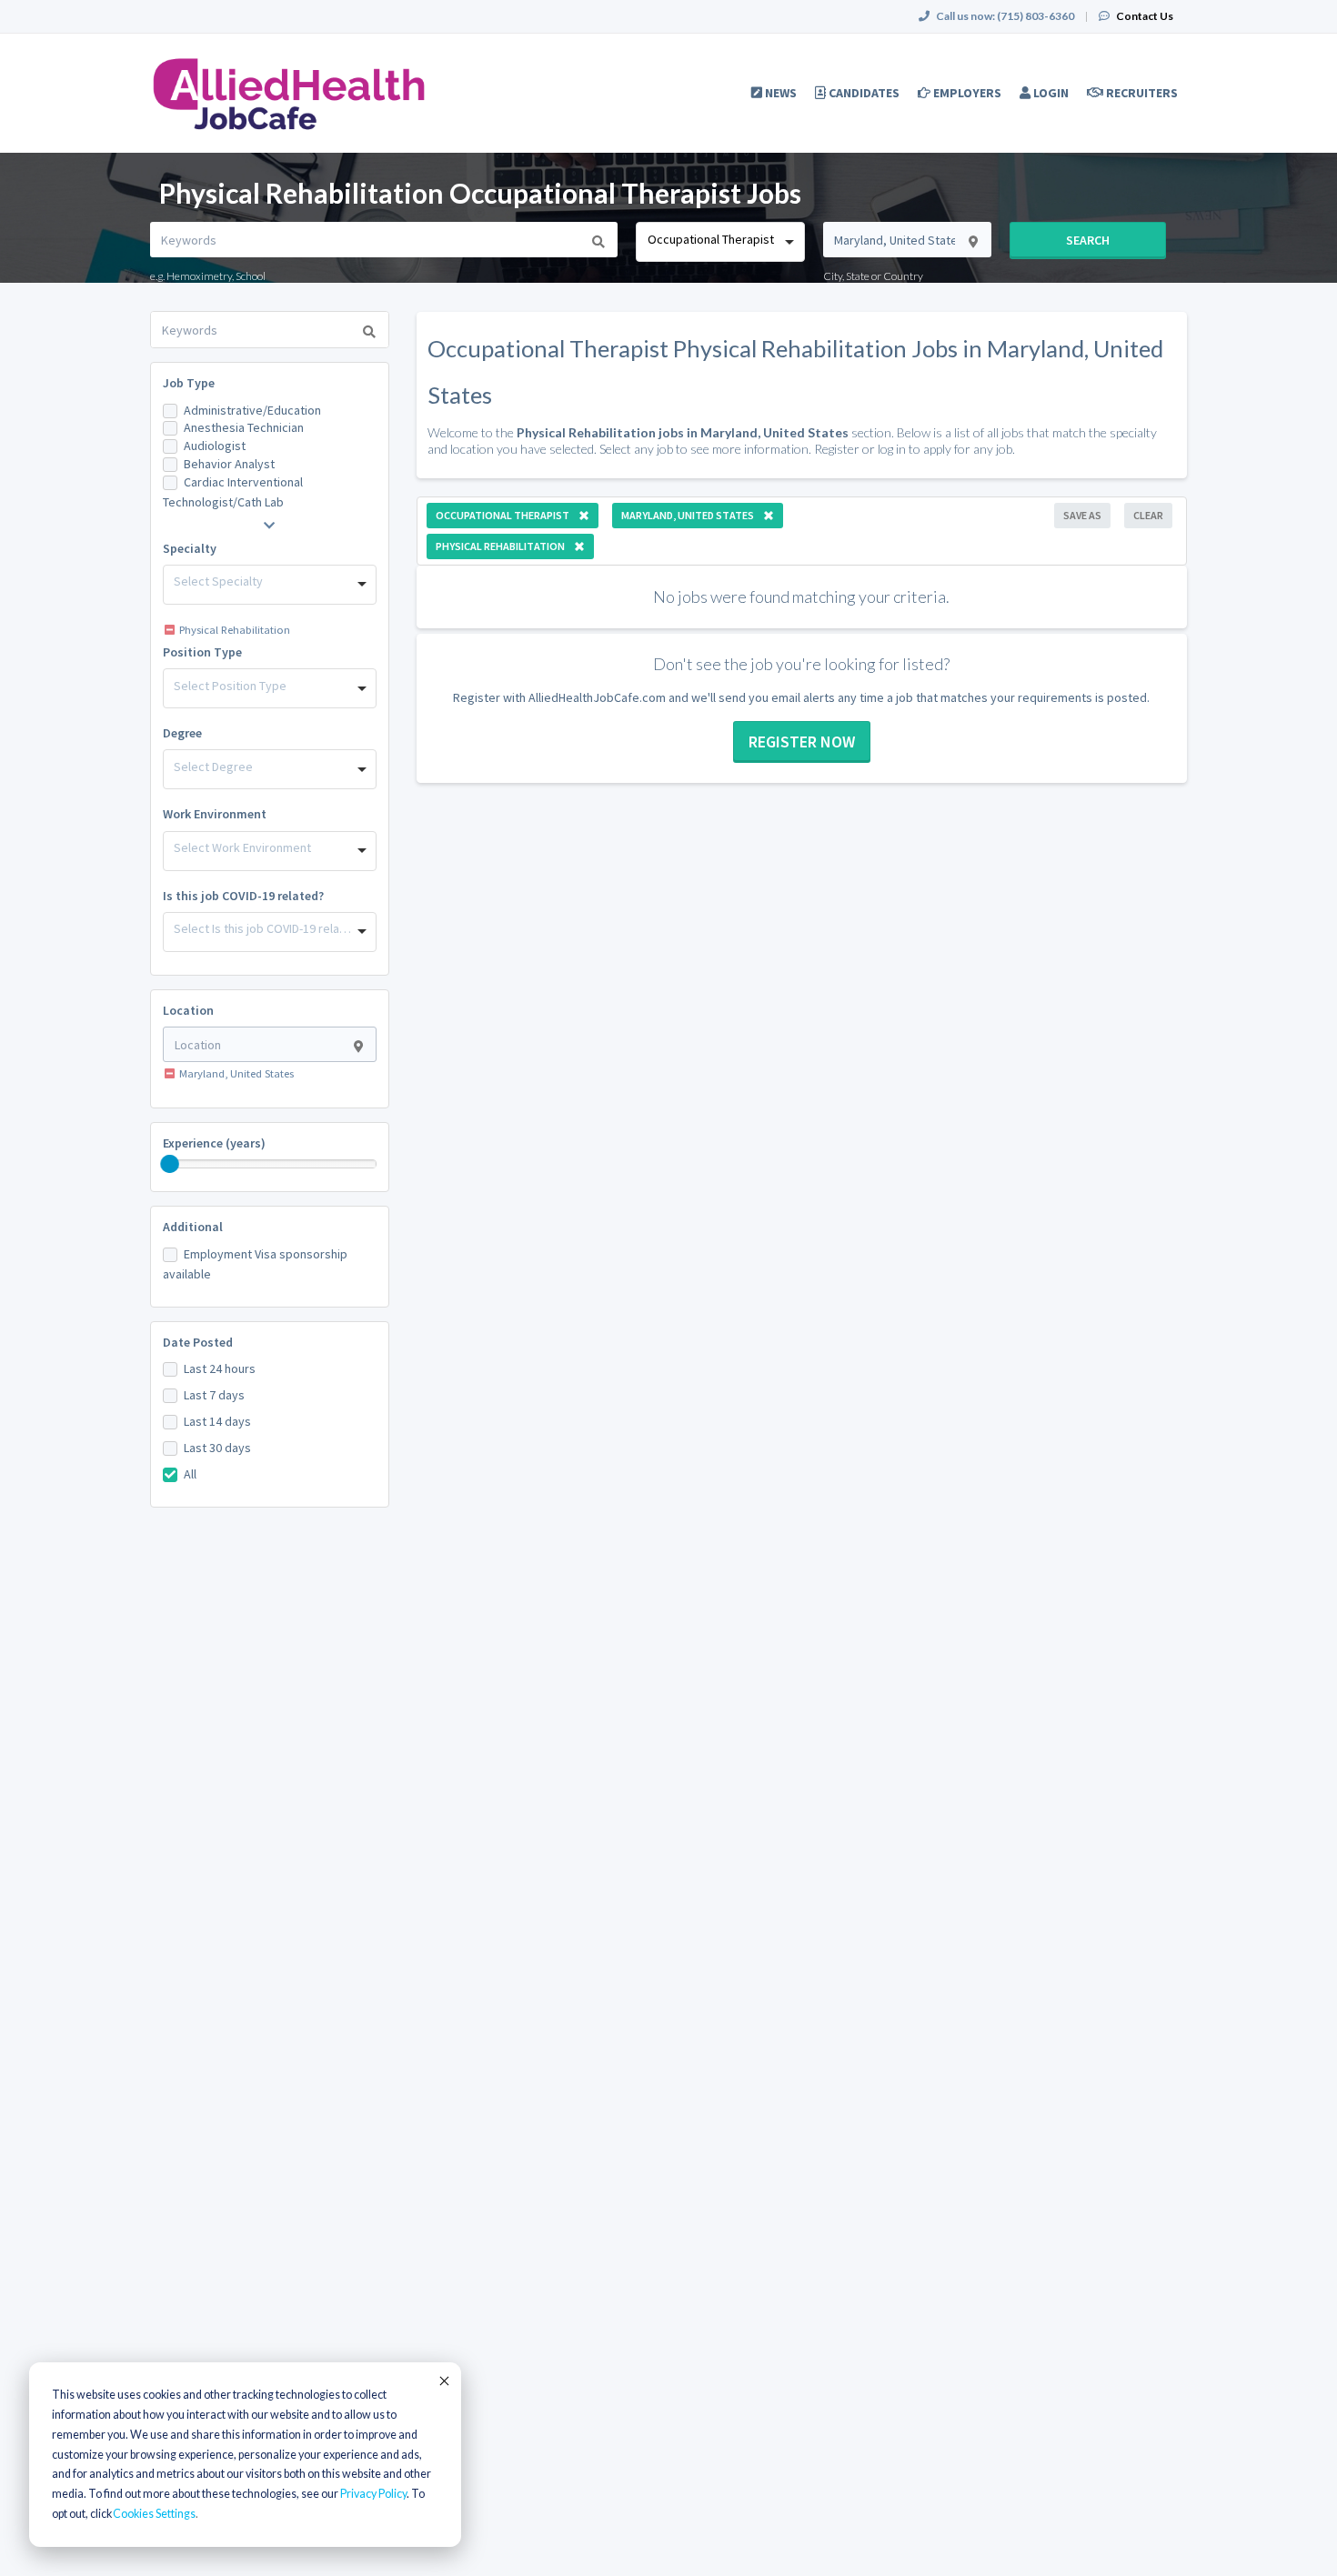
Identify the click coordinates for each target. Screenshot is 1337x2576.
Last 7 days (214, 1395)
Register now (802, 742)
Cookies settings (154, 2514)
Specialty (190, 548)
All (190, 1474)
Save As (1082, 515)
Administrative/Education (252, 410)
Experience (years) (214, 1143)
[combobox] (720, 242)
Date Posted (198, 1342)
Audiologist (215, 446)
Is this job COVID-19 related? (243, 896)
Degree (182, 733)
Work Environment (215, 814)
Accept (443, 2381)
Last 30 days (217, 1448)
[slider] (170, 1164)
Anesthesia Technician (244, 427)
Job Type (189, 383)
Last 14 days (217, 1421)
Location (188, 1010)
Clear (1148, 515)
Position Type (202, 652)
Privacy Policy (373, 2494)
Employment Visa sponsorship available (255, 1264)
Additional (193, 1227)
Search (1088, 240)
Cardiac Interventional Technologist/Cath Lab (233, 492)
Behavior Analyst (229, 464)
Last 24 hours (220, 1368)
